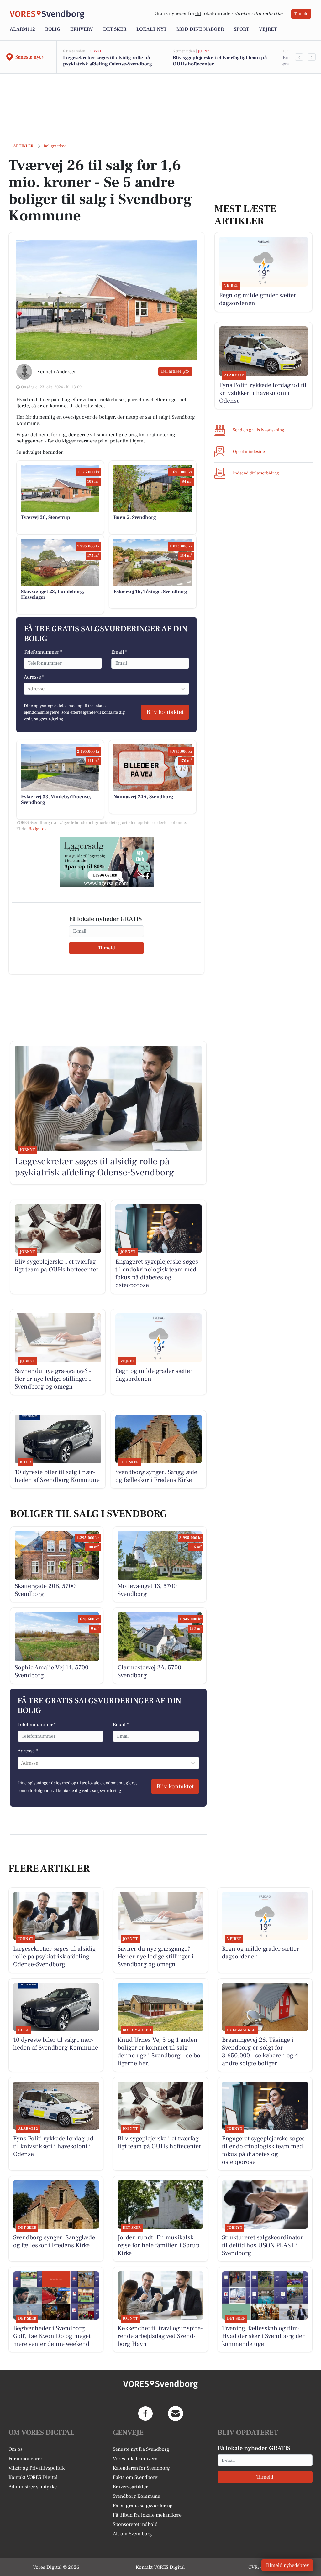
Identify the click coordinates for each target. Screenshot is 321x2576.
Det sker (115, 29)
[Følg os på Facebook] (145, 2413)
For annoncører (25, 2459)
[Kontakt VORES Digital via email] (176, 2413)
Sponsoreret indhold (135, 2524)
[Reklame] (107, 862)
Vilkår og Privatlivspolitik (37, 2468)
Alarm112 (22, 29)
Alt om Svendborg (132, 2534)
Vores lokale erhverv (135, 2459)
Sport (241, 29)
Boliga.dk (38, 829)
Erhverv (82, 29)
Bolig (53, 29)
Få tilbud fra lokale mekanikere (147, 2515)
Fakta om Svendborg (135, 2477)
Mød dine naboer (200, 29)
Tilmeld (301, 14)
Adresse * (34, 677)
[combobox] (28, 689)
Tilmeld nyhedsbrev (287, 2565)
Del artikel (171, 371)
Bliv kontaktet (165, 712)
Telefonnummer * (43, 652)
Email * (119, 652)
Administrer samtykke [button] (33, 2487)
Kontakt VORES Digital (33, 2477)
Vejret (268, 29)
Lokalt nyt (151, 29)
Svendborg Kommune (137, 2496)
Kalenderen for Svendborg (141, 2468)
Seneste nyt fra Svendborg (141, 2449)
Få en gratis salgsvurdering (143, 2506)
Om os (16, 2449)
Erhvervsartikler (130, 2487)
